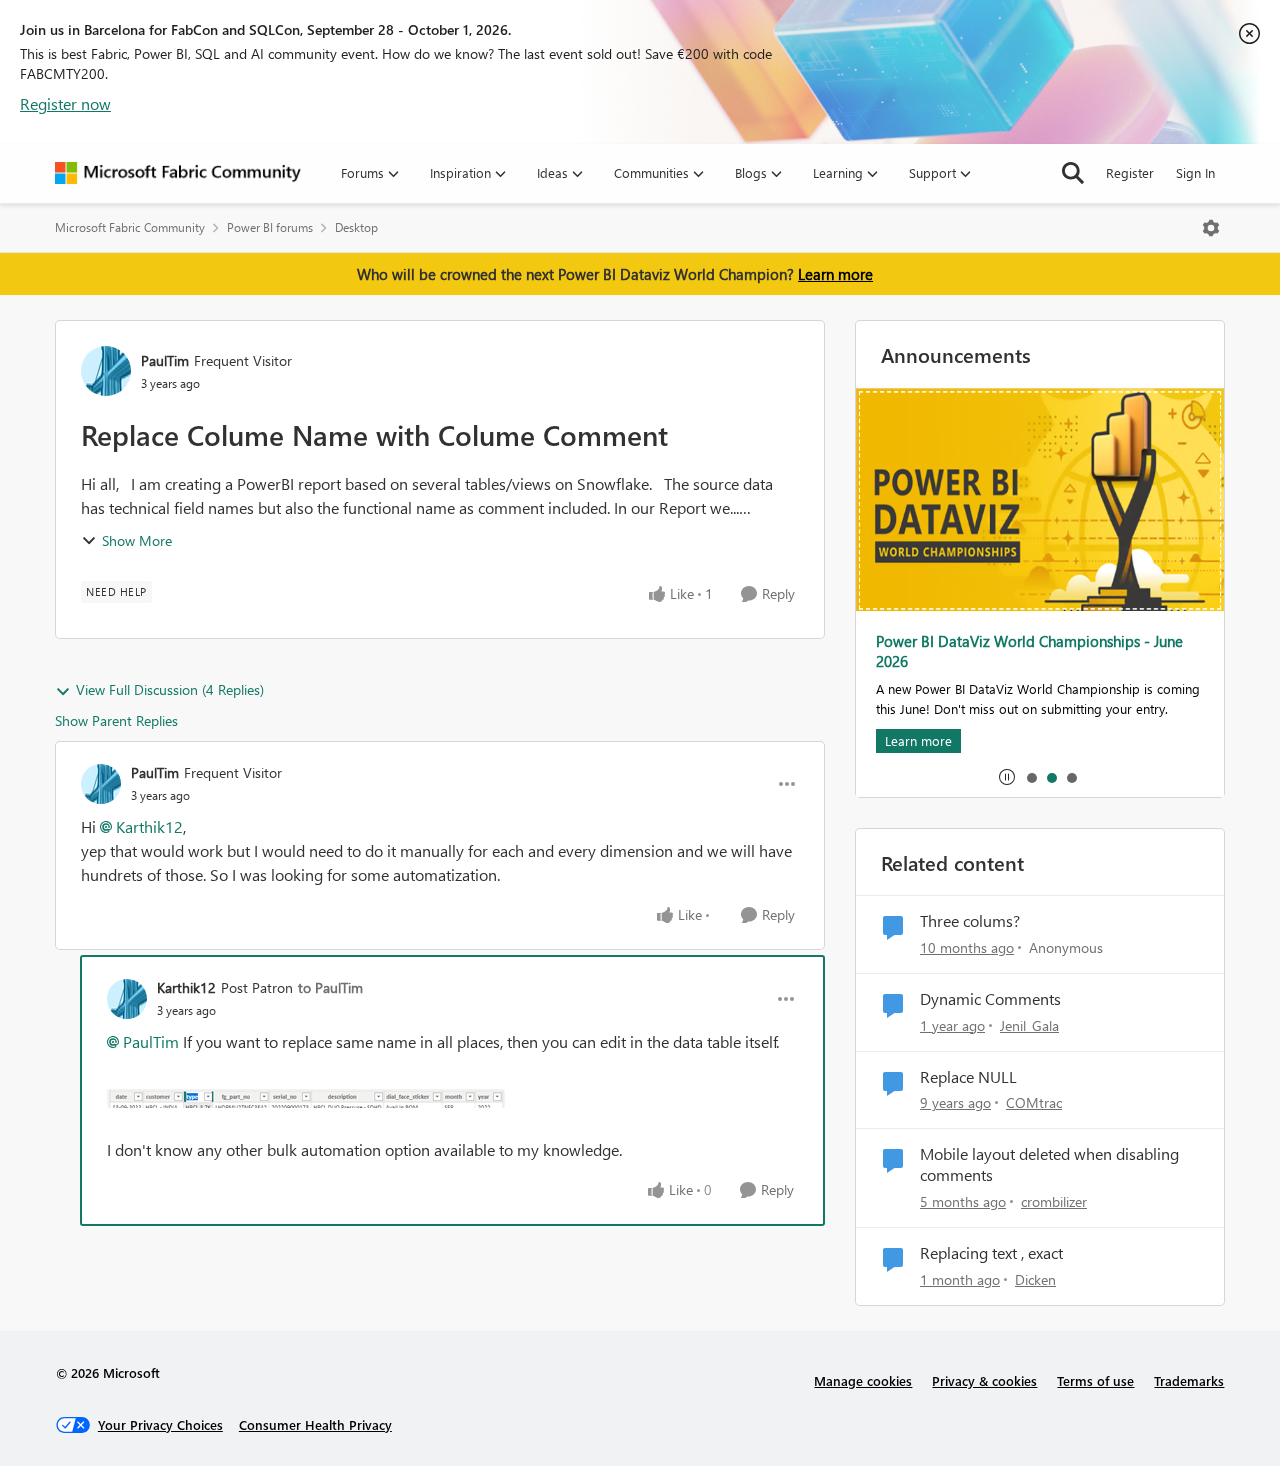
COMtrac (1034, 1102)
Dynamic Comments (990, 999)
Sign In (1195, 172)
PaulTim (165, 360)
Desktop (356, 227)
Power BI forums (270, 227)
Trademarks (1189, 1380)
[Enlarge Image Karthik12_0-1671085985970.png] (306, 1096)
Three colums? (970, 921)
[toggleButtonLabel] (1211, 228)
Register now (65, 103)
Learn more (835, 274)
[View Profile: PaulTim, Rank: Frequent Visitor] (106, 371)
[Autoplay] (1007, 777)
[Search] (1073, 173)
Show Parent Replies (116, 720)
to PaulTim (330, 987)
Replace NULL (968, 1077)
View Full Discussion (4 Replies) (170, 689)
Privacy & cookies (984, 1380)
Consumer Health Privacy (315, 1424)
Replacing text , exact (991, 1253)
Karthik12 (149, 826)
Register (1130, 172)
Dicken (1035, 1279)
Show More (137, 540)
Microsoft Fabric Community (130, 227)
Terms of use (1095, 1380)
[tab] (1031, 777)
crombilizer (1054, 1201)
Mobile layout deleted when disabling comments (1049, 1164)
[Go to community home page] (178, 173)
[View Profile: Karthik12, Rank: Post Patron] (127, 999)
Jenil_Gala (1029, 1025)
